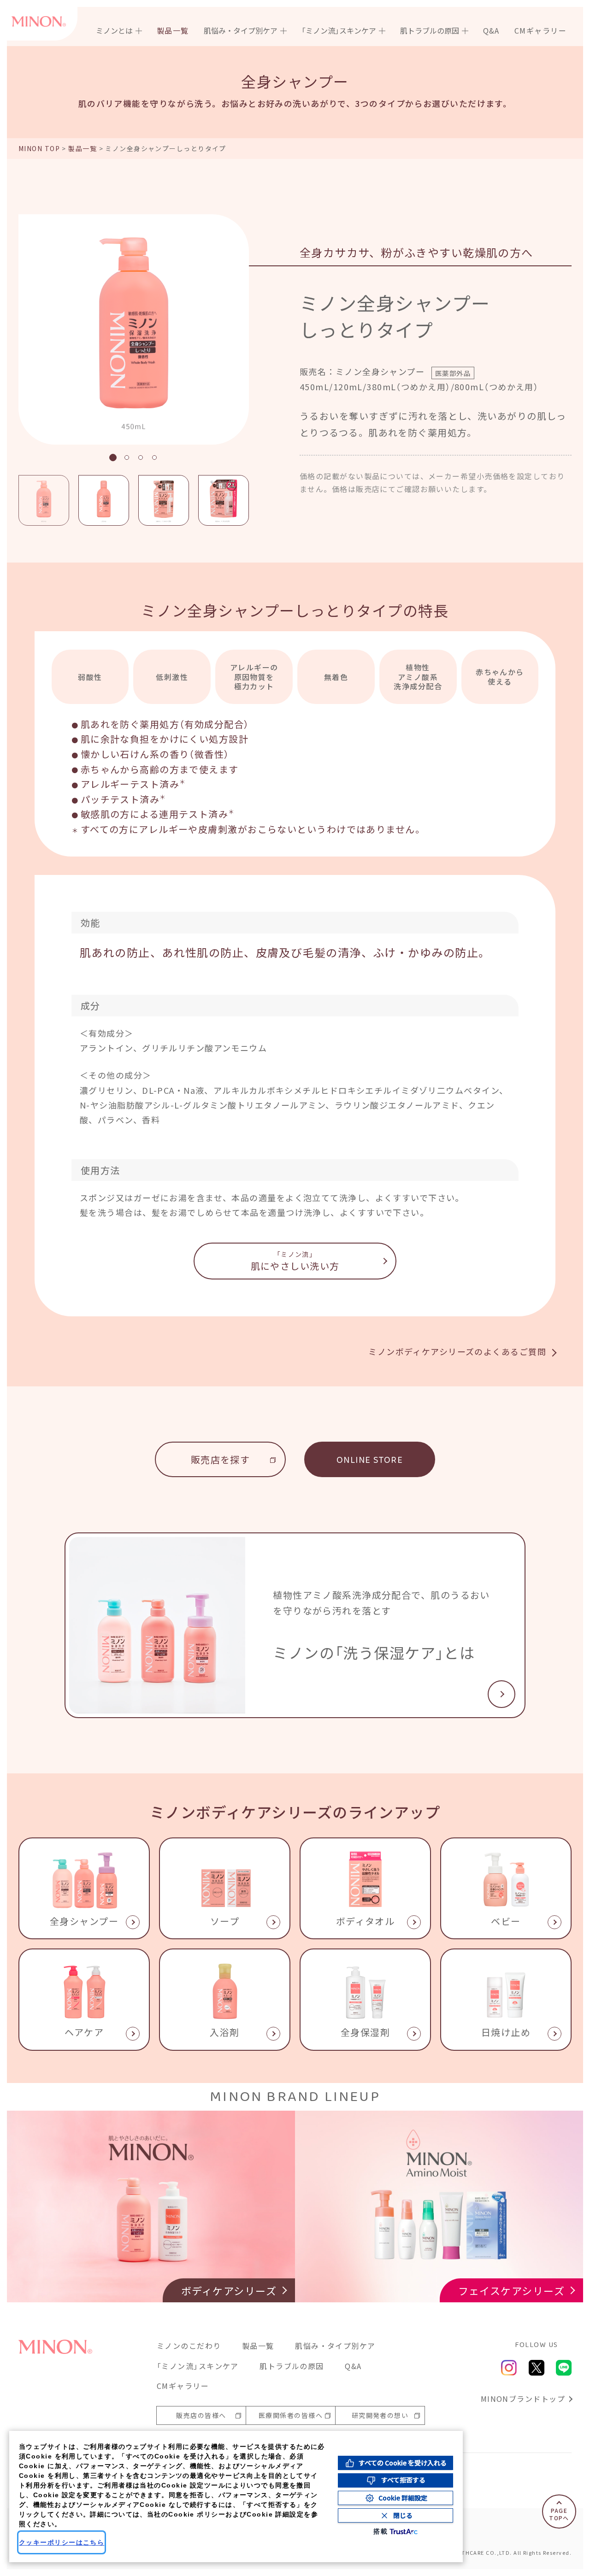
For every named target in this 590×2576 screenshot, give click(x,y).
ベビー (506, 1921)
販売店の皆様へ (201, 2415)
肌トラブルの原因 (292, 2366)
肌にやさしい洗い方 (295, 1261)
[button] (113, 458)
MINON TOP (39, 148)
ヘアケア (84, 2032)
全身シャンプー (84, 1921)
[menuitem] (119, 30)
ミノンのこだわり (189, 2346)
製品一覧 (173, 30)
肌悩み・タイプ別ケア (335, 2346)
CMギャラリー (540, 30)
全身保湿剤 (365, 2032)
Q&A (491, 30)
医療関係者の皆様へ (291, 2415)
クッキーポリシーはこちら (62, 2542)
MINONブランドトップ (523, 2399)
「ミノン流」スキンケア (198, 2366)
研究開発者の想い (380, 2415)
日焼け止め (506, 2032)
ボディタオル (366, 1921)
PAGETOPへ (559, 2514)
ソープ (225, 1921)
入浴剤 (224, 2032)
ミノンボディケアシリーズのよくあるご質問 (457, 1351)
